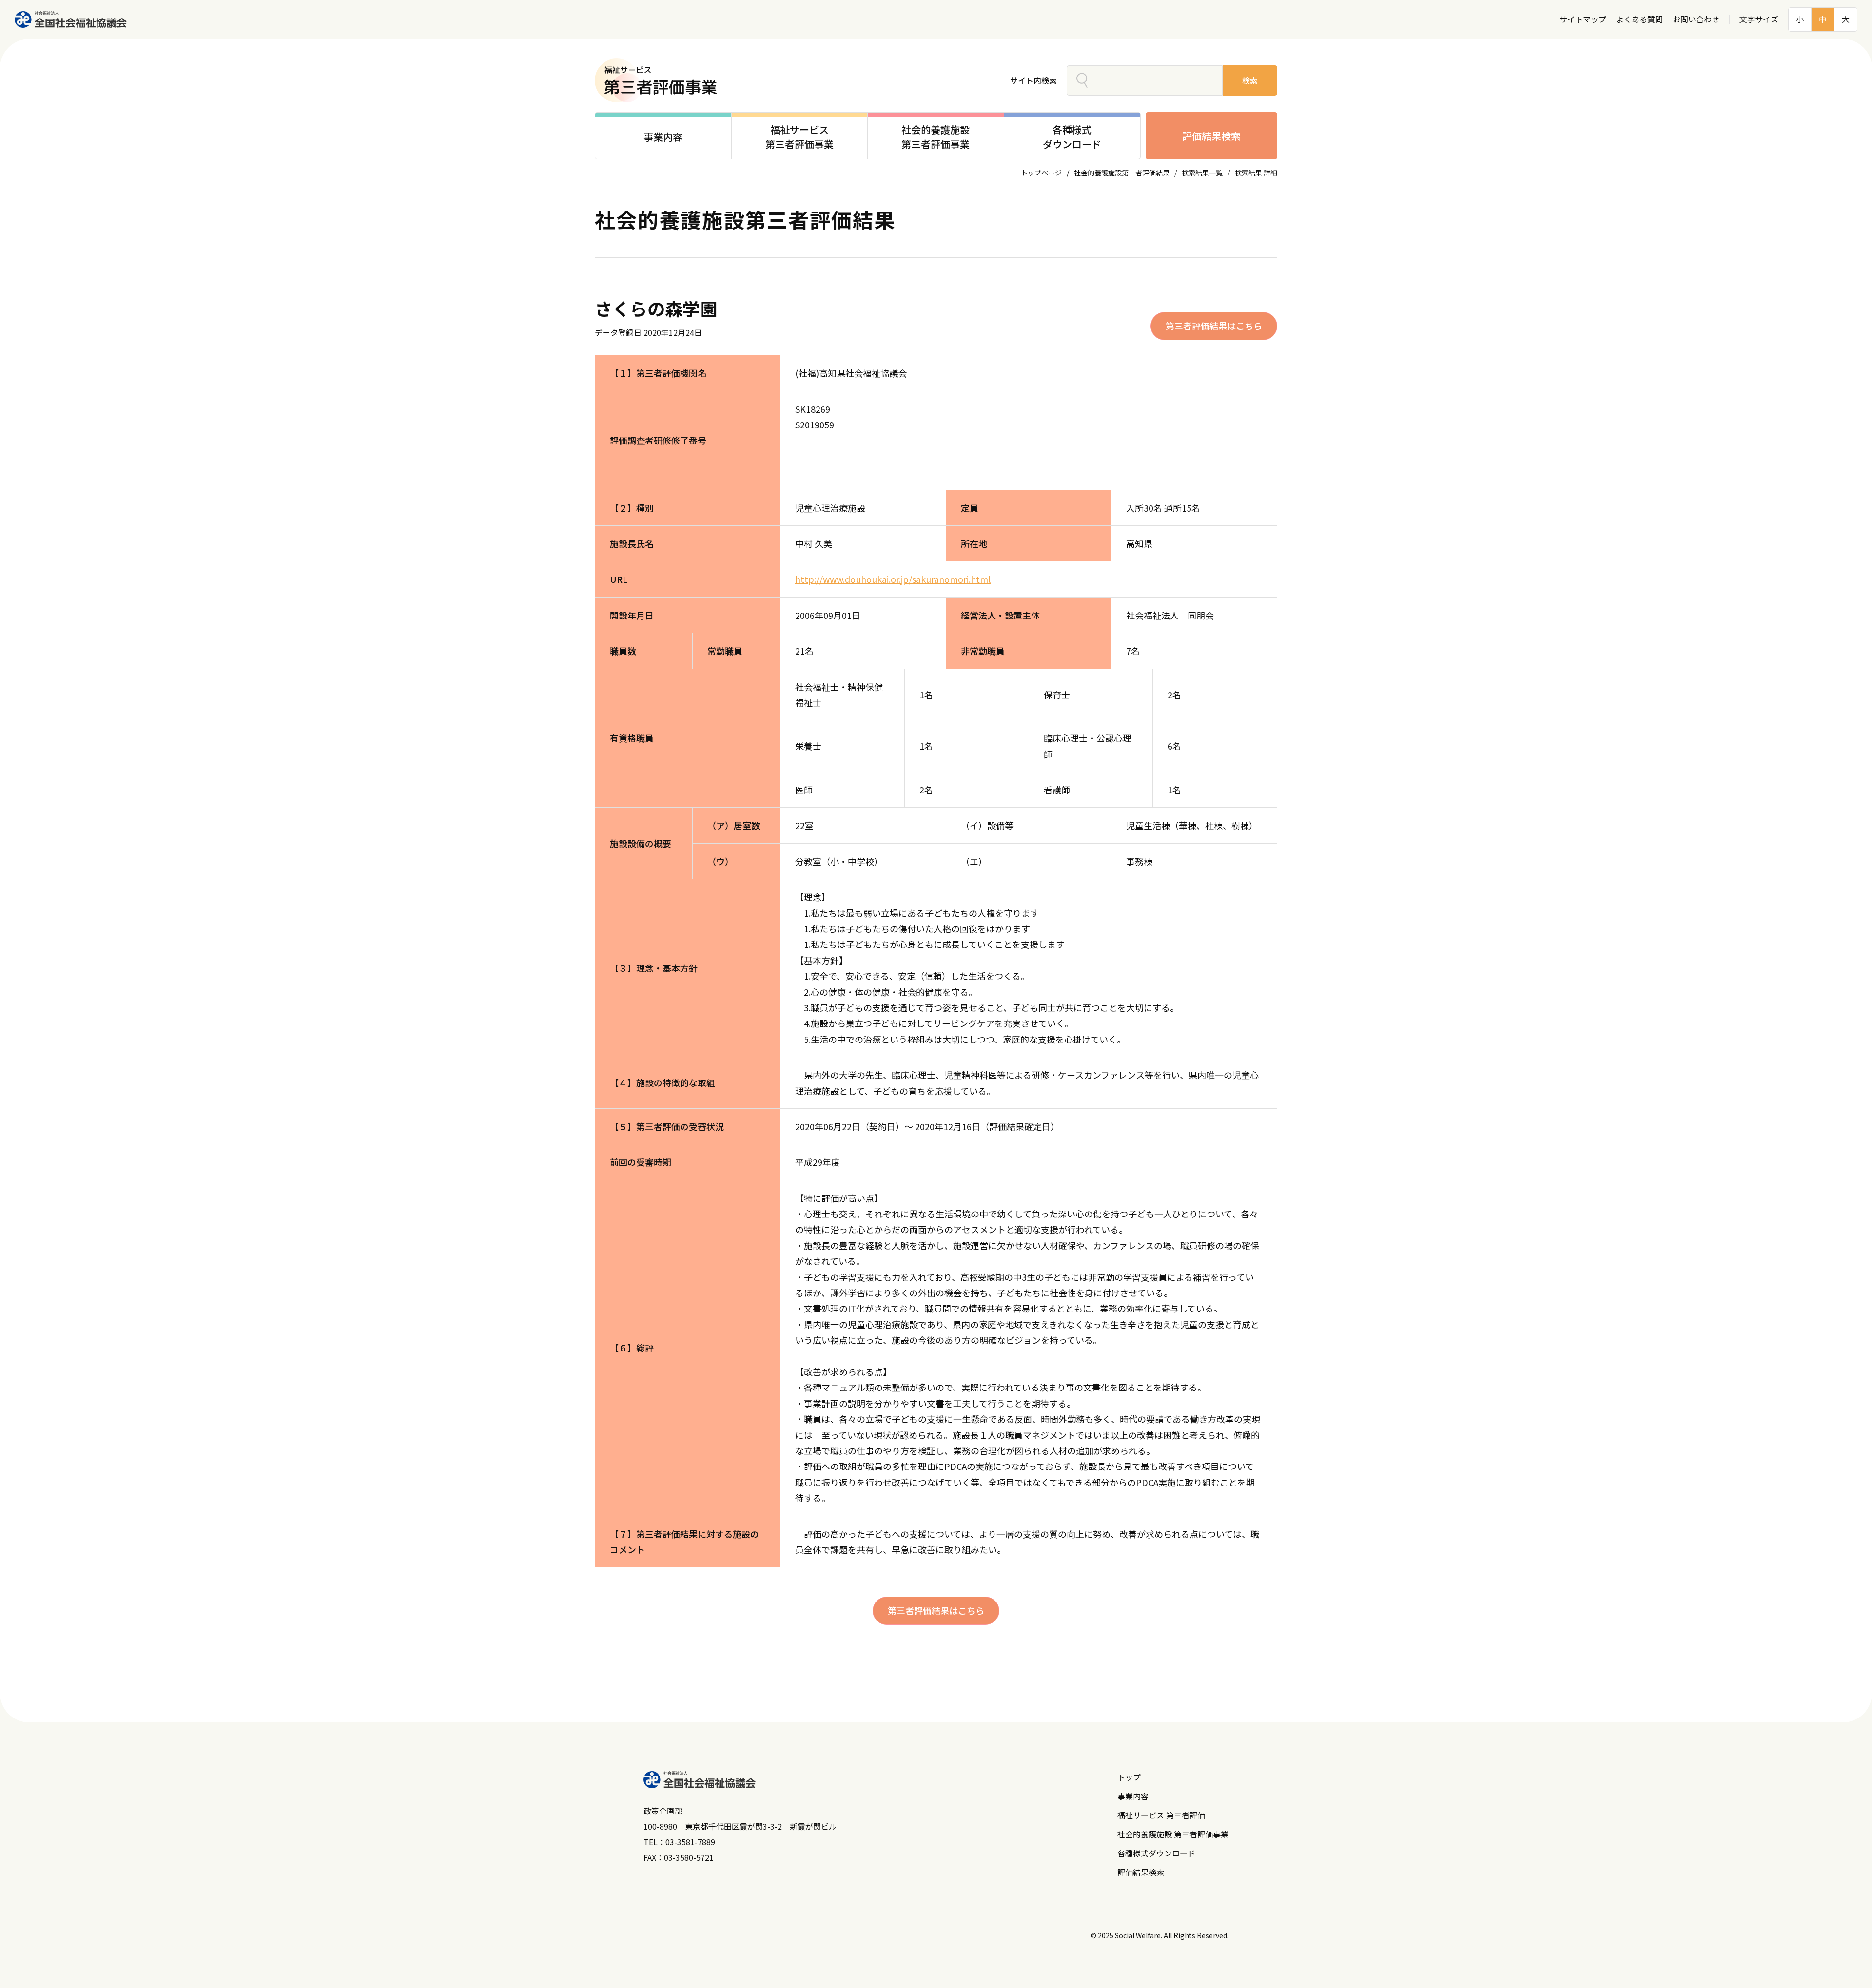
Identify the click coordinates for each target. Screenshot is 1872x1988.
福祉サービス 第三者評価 (1161, 1815)
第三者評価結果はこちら (1214, 326)
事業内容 (1133, 1796)
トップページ (1041, 173)
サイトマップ (1583, 19)
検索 (1250, 80)
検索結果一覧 (1202, 173)
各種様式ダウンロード (1156, 1853)
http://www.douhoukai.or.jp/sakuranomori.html (893, 579)
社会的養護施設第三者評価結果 (1122, 173)
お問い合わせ (1696, 19)
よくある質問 (1639, 19)
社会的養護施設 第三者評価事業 (1173, 1834)
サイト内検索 (1033, 80)
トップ (1129, 1777)
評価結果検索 (1211, 136)
